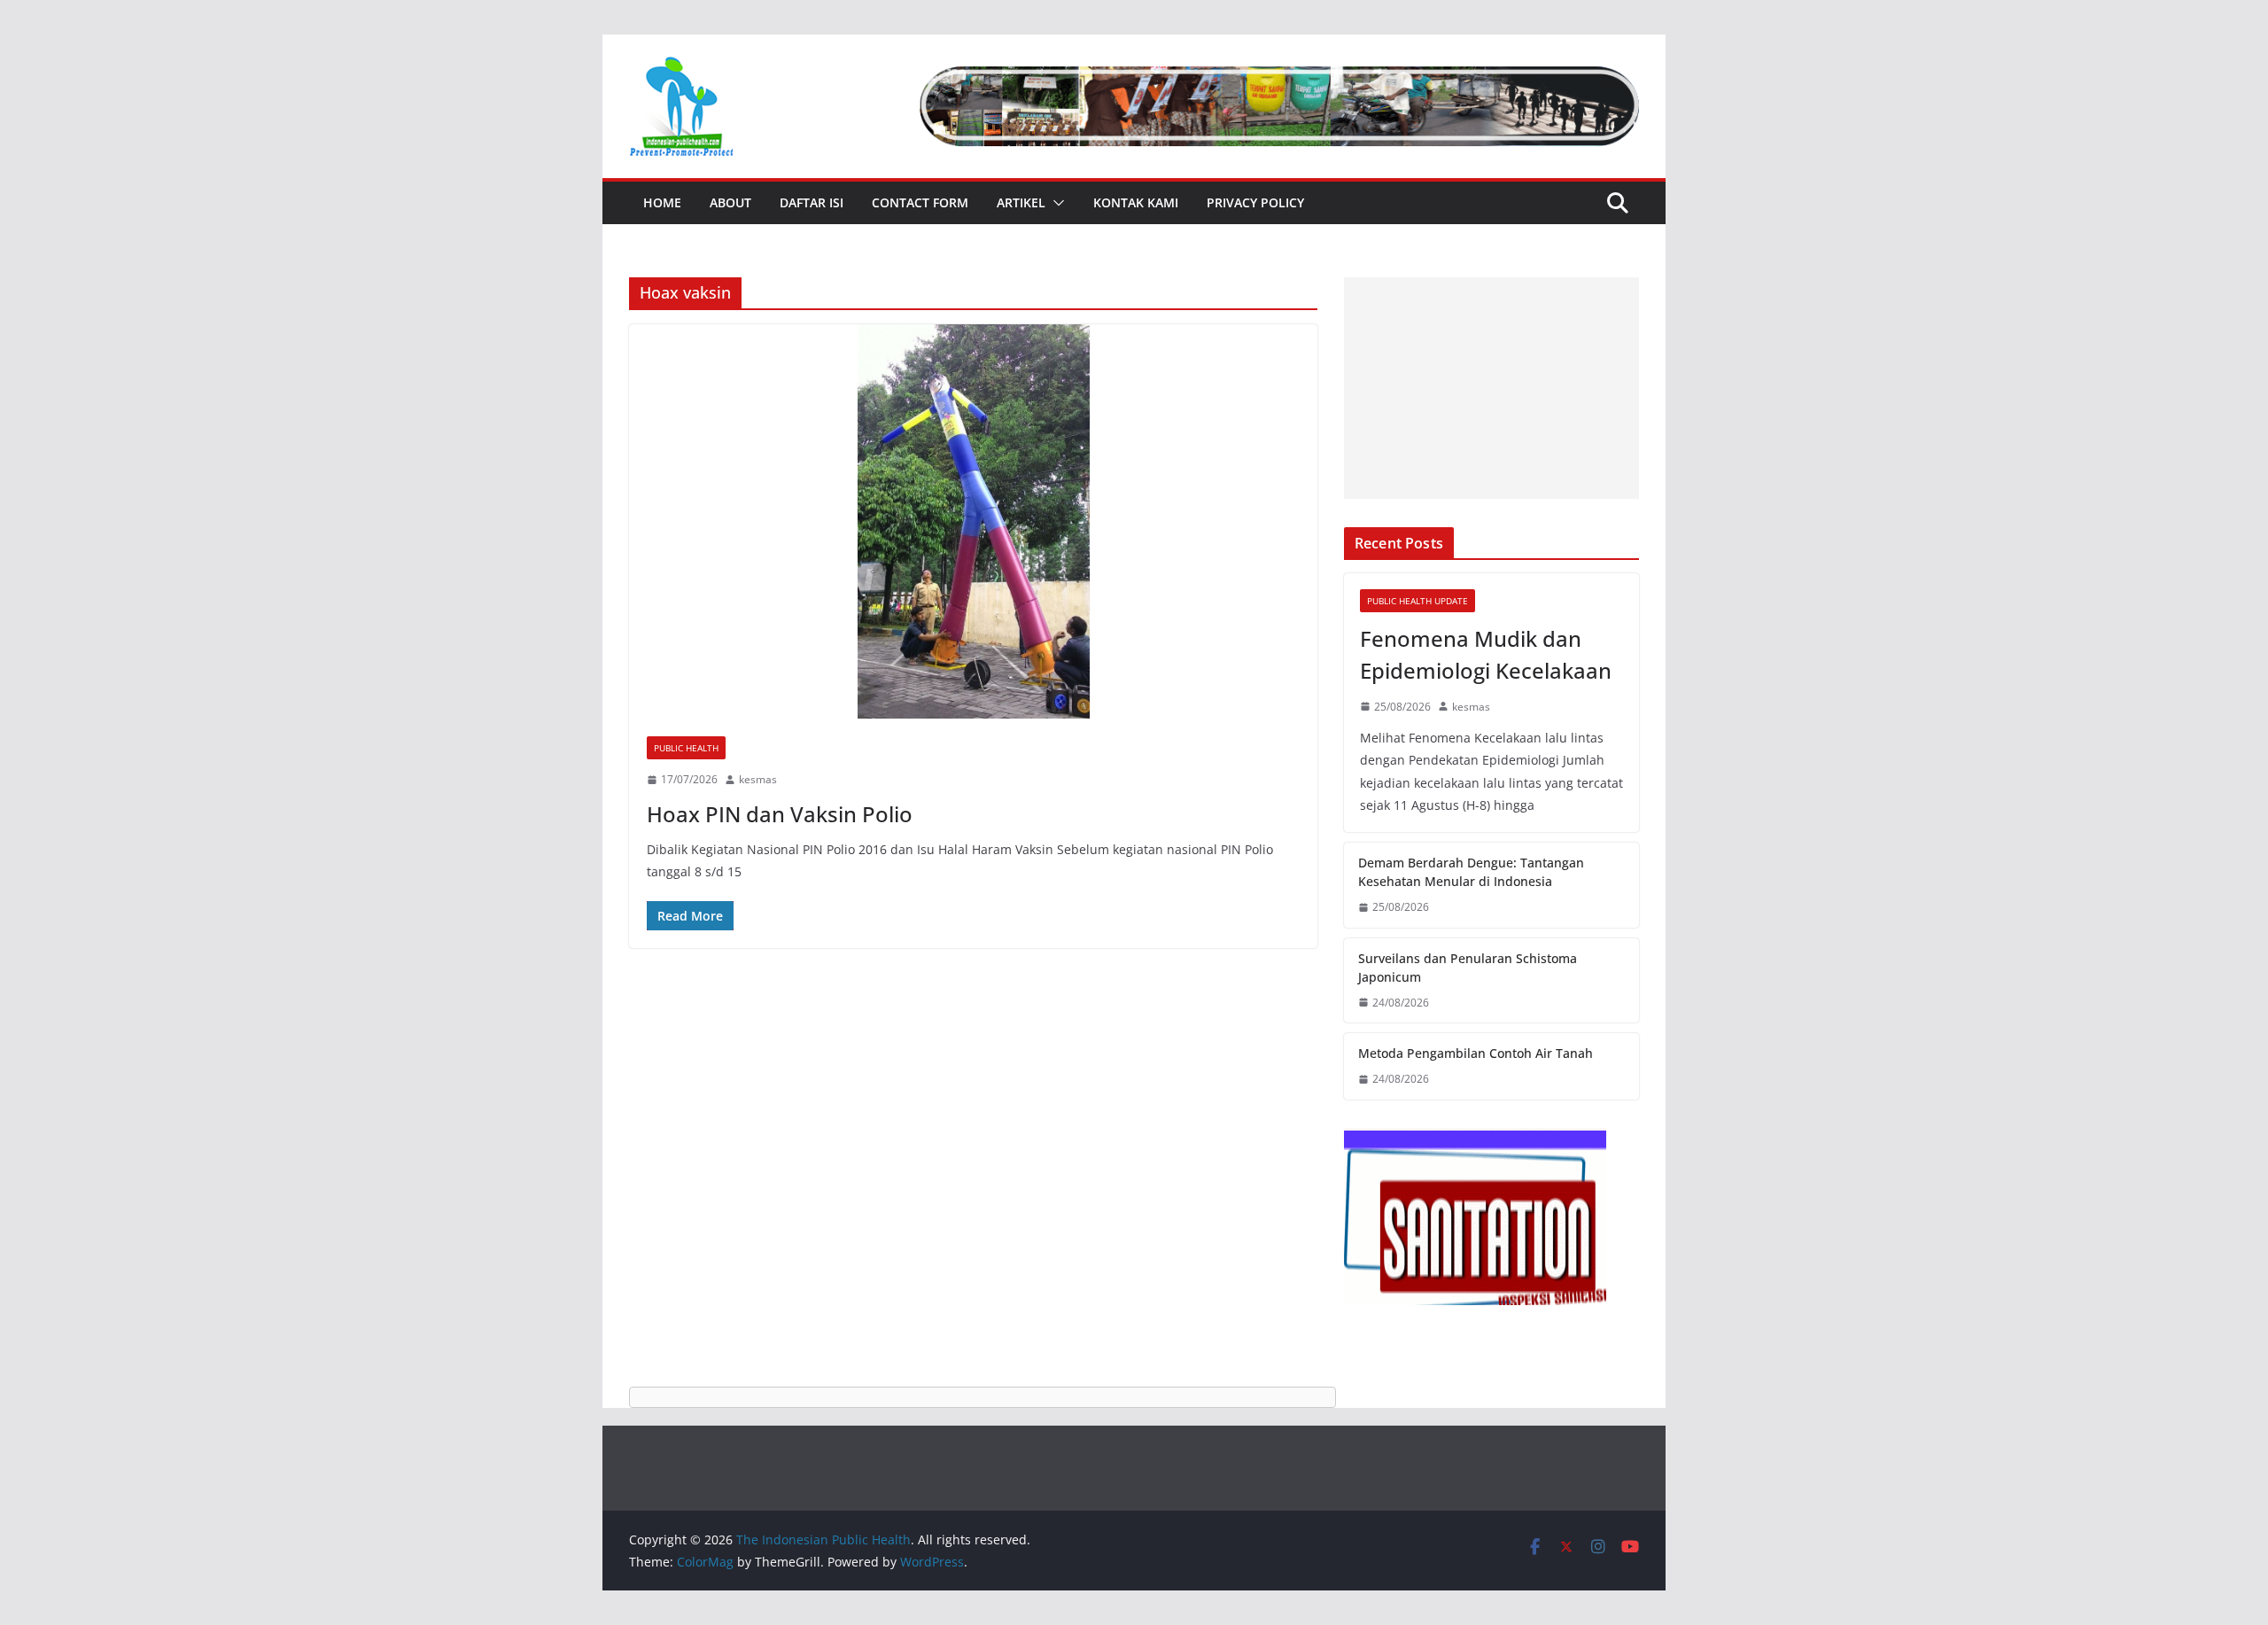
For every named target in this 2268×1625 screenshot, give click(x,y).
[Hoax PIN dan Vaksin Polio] (973, 521)
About (730, 202)
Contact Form (920, 202)
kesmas (758, 779)
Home (662, 202)
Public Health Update (1417, 601)
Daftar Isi (812, 202)
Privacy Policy (1255, 202)
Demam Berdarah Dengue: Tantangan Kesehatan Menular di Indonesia (1471, 872)
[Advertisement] (1491, 388)
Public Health (686, 748)
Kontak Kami (1136, 202)
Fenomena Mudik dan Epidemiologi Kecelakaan (1486, 654)
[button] (1055, 203)
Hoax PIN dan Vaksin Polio (780, 814)
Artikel (1021, 202)
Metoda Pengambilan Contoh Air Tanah (1476, 1053)
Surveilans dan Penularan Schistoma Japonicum (1468, 968)
